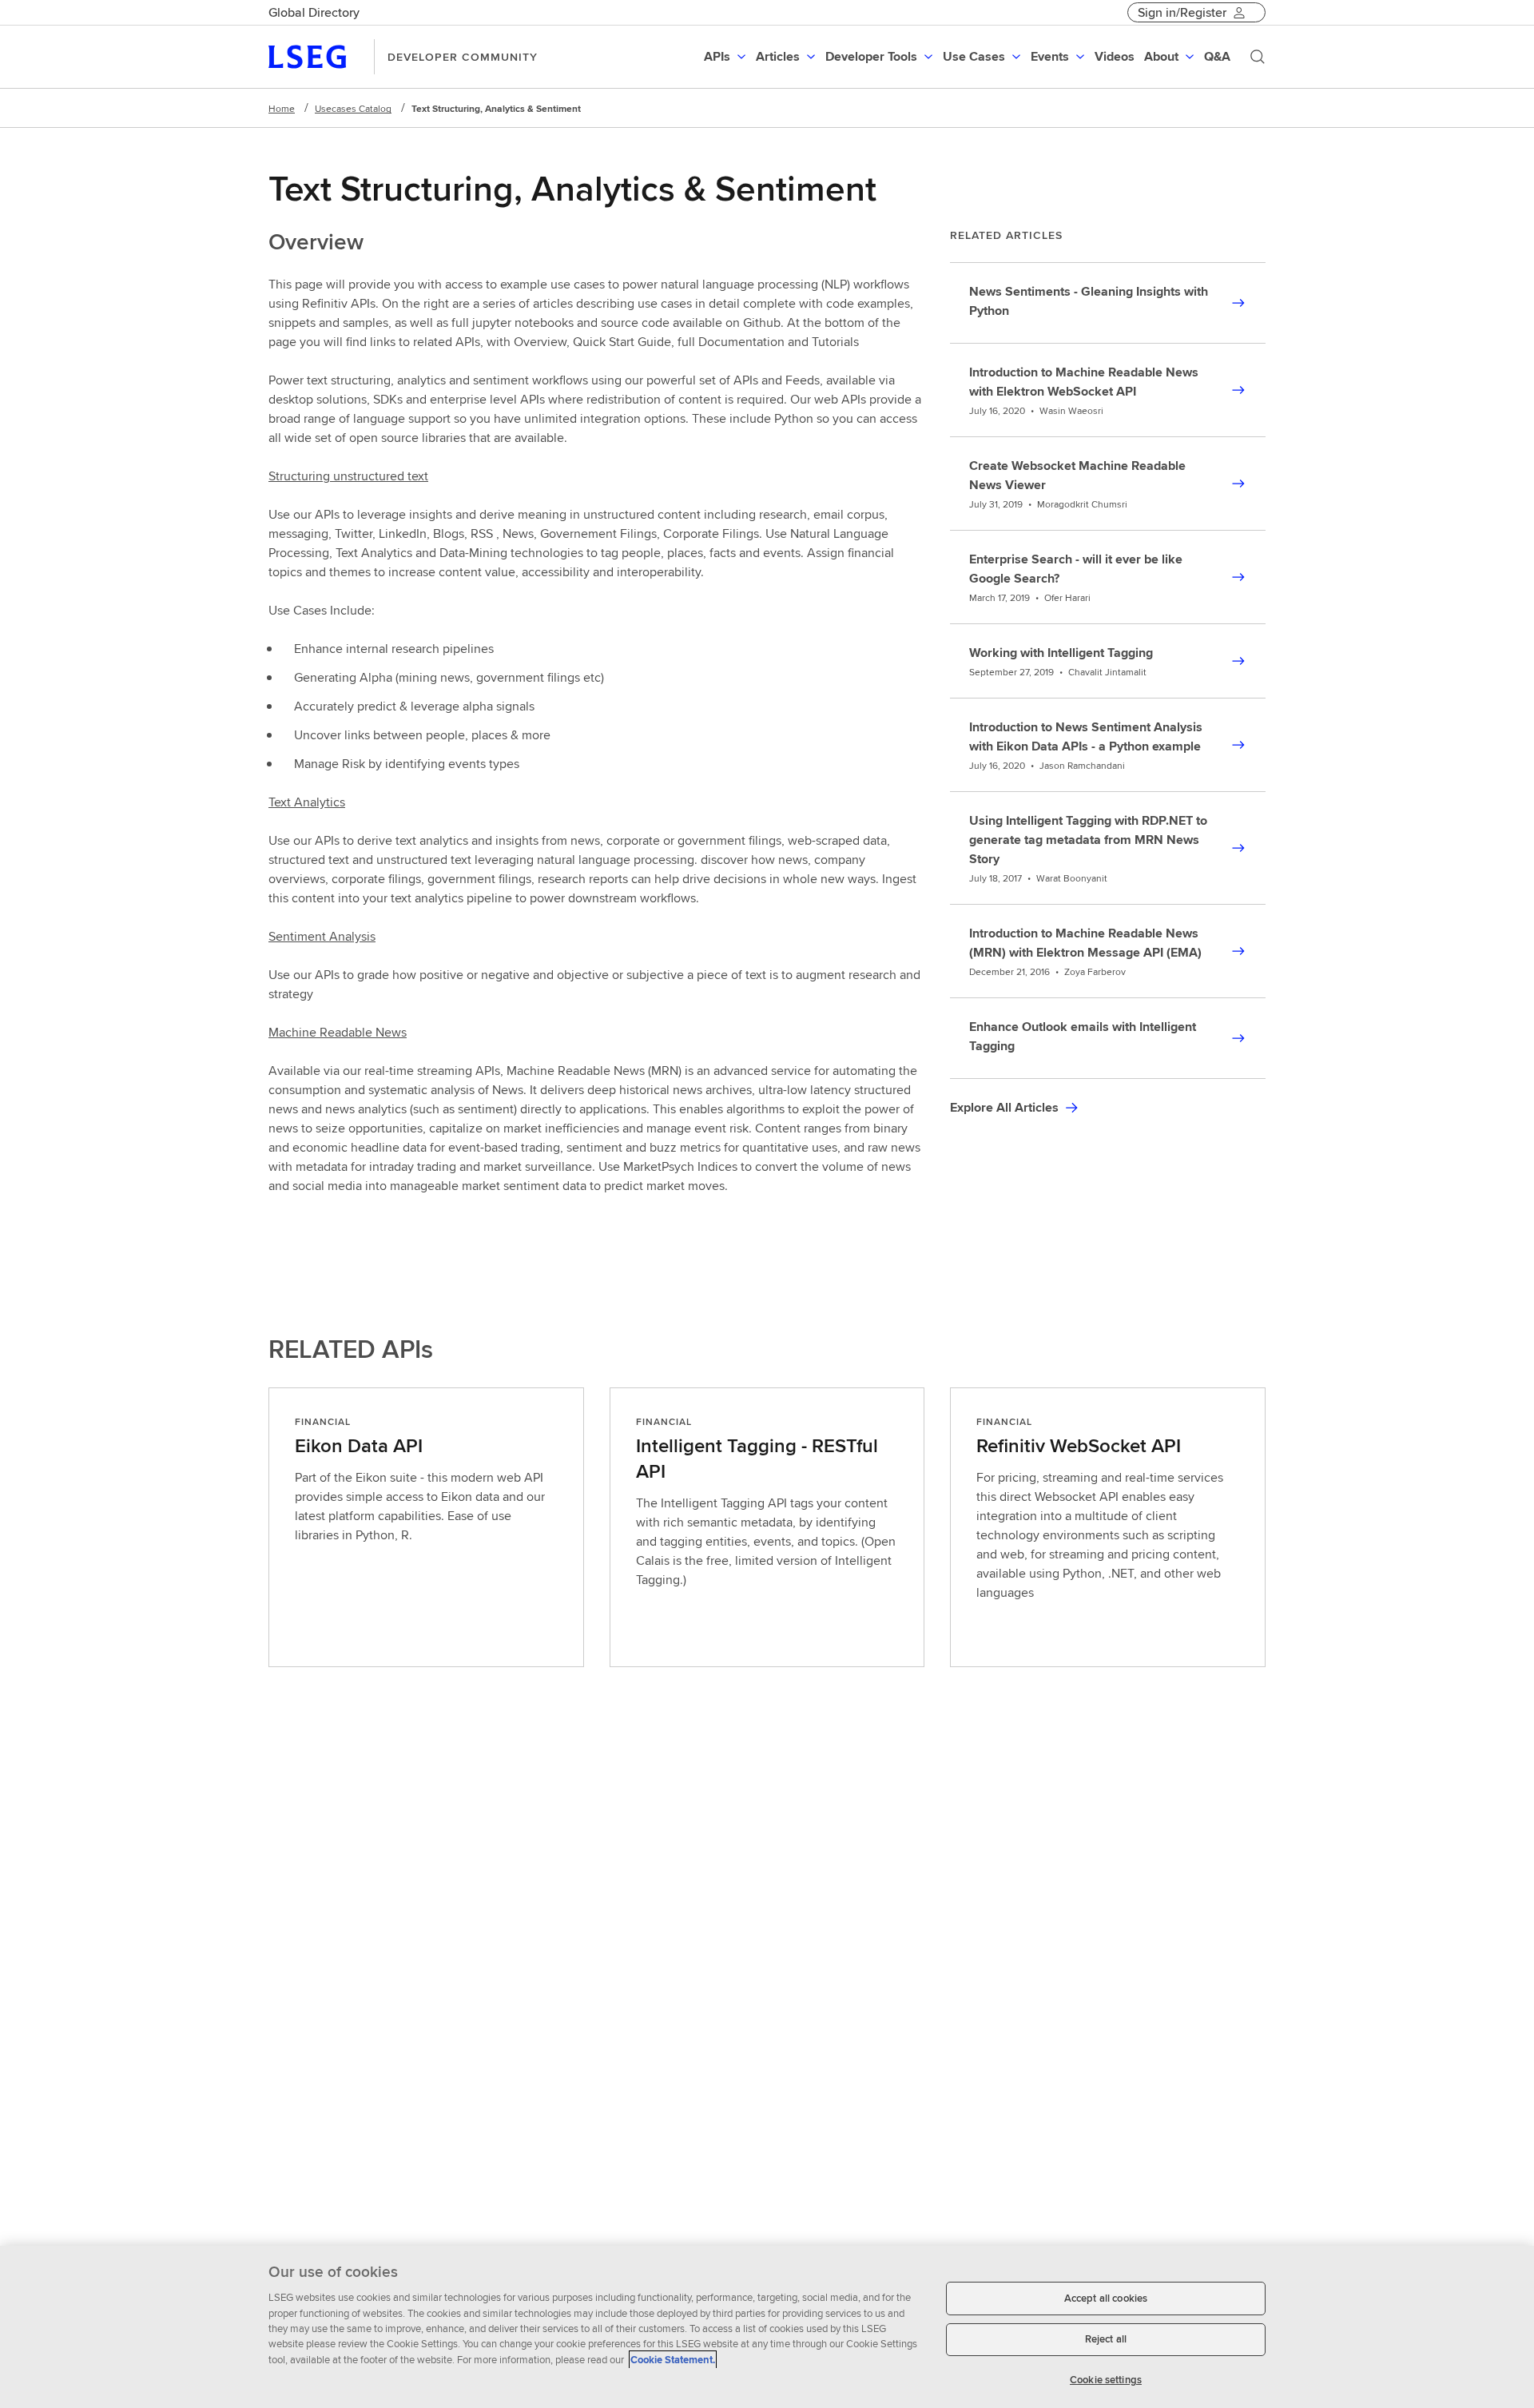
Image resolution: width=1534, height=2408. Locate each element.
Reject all (1106, 2340)
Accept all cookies (1106, 2298)
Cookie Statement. (673, 2360)
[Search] (1258, 57)
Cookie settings (1106, 2380)
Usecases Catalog (353, 108)
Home (282, 108)
